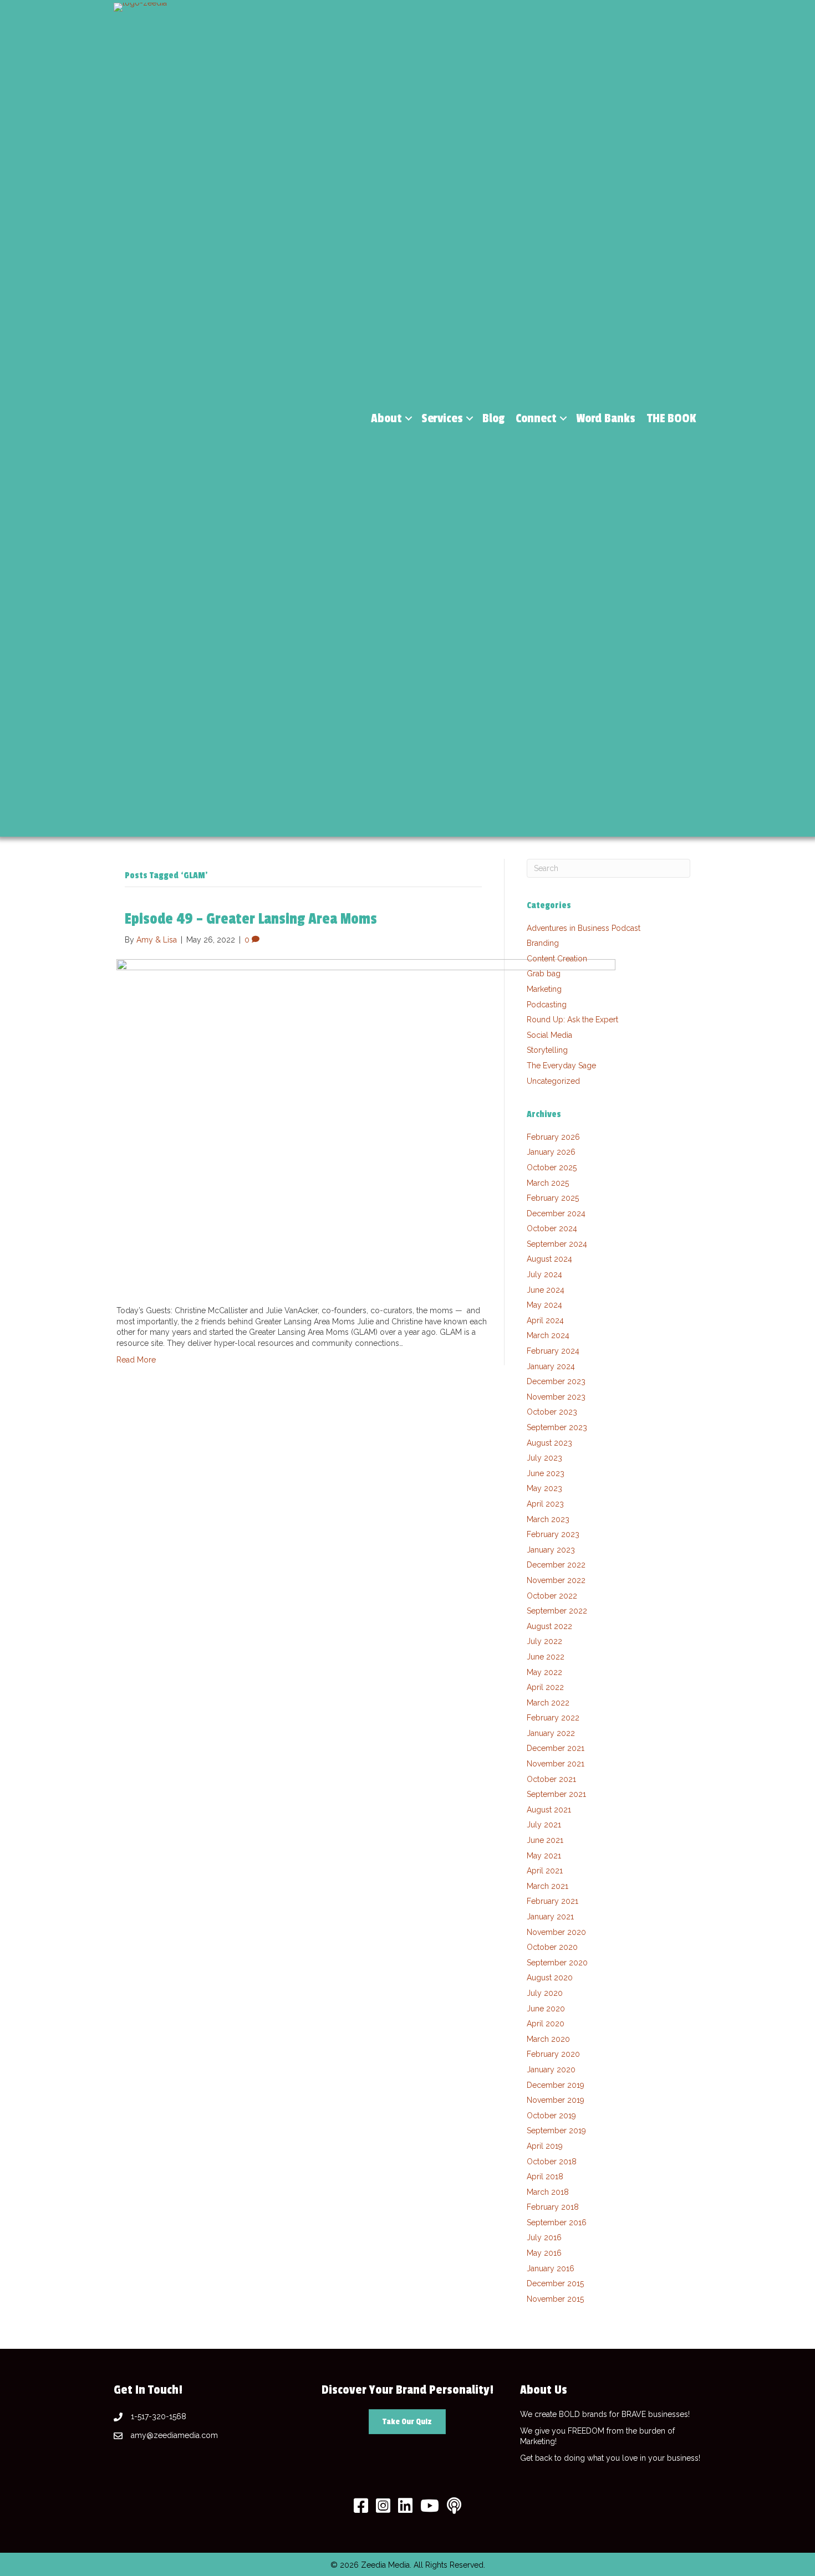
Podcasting (547, 1005)
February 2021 (552, 1901)
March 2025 (548, 1183)
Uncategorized (553, 1081)
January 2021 (550, 1917)
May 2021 (544, 1856)
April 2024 (545, 1320)
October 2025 (552, 1167)
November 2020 (556, 1932)
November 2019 (556, 2100)
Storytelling (547, 1050)
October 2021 (551, 1779)
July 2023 (544, 1458)
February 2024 (553, 1351)
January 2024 (551, 1366)
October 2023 (552, 1412)
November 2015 (555, 2299)
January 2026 (551, 1152)
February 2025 (553, 1198)
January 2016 (551, 2268)
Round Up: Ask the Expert (572, 1020)
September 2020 (557, 1963)
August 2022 (549, 1626)
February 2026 (553, 1137)
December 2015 (555, 2283)
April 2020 (546, 2024)
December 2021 (556, 1748)
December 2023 (556, 1381)
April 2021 (545, 1871)
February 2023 (553, 1534)
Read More (136, 1360)
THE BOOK (671, 418)
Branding (543, 943)
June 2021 (545, 1840)
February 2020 (553, 2054)
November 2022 (556, 1580)
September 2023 (557, 1427)
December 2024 (556, 1213)
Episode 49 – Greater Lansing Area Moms (251, 919)
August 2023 (549, 1443)
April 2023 (545, 1504)
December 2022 (556, 1565)
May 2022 (544, 1672)
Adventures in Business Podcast (584, 928)
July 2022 (544, 1641)
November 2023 (556, 1397)
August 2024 (549, 1259)
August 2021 (549, 1810)
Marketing (544, 989)
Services (442, 418)
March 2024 (548, 1335)
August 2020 (550, 1978)
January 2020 (551, 2070)
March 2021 (547, 1886)
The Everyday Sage (561, 1066)
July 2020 (545, 1993)
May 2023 (544, 1488)
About (386, 418)
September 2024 (557, 1244)
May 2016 (544, 2253)
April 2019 (545, 2146)
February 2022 (553, 1718)
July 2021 (544, 1825)
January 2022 (551, 1733)
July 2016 (544, 2237)
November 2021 (556, 1764)
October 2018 (552, 2162)
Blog (493, 418)
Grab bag (544, 974)
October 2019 (551, 2116)
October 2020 (552, 1947)
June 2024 (546, 1290)
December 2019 (556, 2085)
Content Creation (557, 959)
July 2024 (544, 1274)
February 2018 (553, 2207)
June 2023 (546, 1473)
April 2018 (545, 2176)
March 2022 (548, 1703)
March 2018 (548, 2192)
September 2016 (557, 2222)
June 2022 (546, 1657)
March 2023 (548, 1519)
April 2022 (545, 1687)
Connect (536, 418)
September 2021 (556, 1794)
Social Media (549, 1035)
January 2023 (551, 1550)
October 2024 (552, 1228)
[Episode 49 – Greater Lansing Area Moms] (366, 1125)
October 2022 (552, 1596)
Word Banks (606, 418)
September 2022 (557, 1611)
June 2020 (546, 2009)
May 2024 (544, 1305)
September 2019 (556, 2131)
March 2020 (548, 2039)
